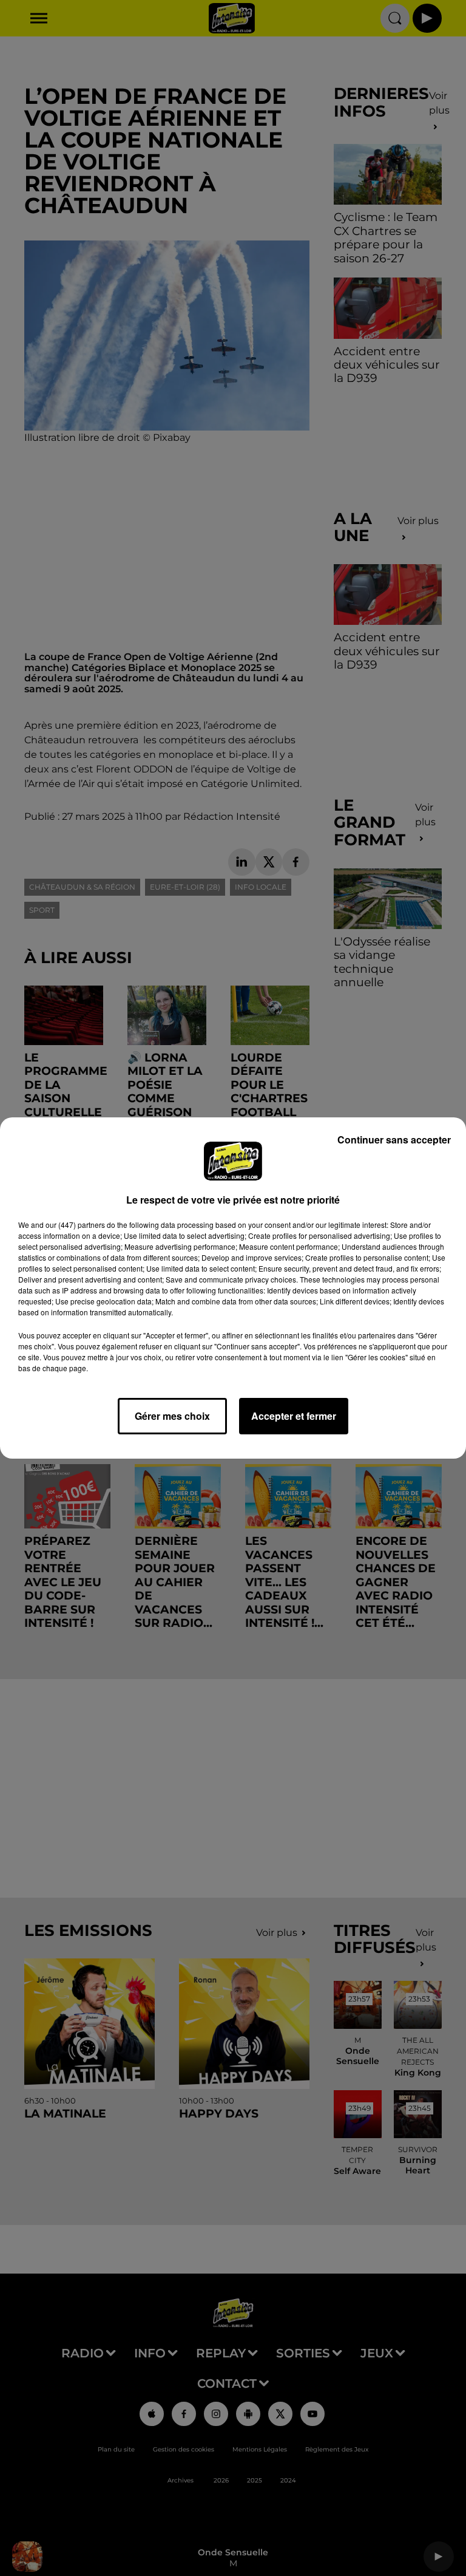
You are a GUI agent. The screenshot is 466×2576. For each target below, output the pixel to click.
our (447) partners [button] (75, 1225)
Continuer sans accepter (394, 1140)
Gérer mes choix (172, 1416)
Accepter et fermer (294, 1416)
